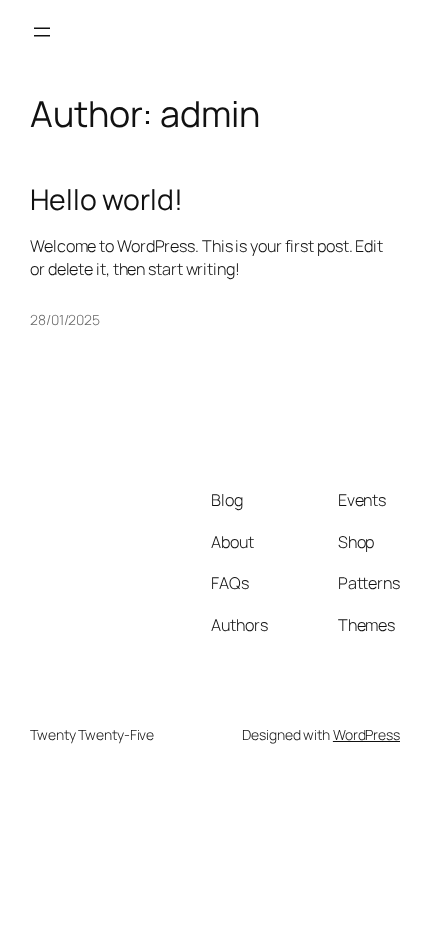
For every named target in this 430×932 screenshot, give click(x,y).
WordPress (366, 734)
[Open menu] (42, 32)
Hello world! (106, 200)
